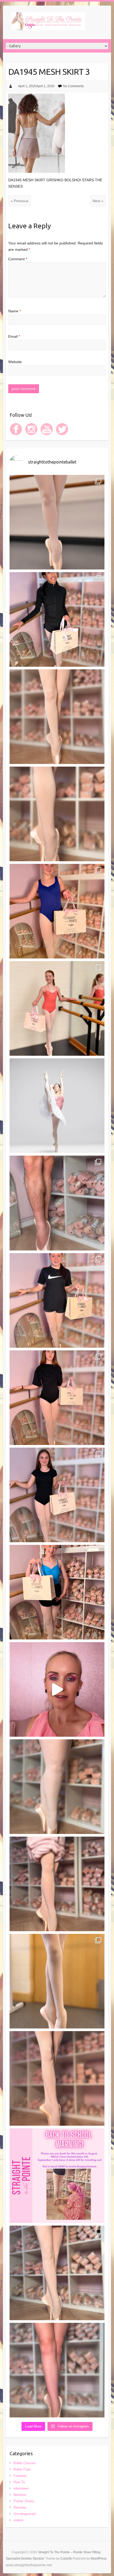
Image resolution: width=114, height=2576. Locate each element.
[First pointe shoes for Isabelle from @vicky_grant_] (57, 1398)
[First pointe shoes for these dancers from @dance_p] (57, 1008)
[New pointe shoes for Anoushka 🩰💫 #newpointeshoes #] (57, 619)
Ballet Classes (25, 2463)
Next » (98, 201)
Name (14, 311)
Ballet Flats (22, 2469)
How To (19, 2482)
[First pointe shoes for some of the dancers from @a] (57, 1981)
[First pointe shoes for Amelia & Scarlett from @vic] (57, 1495)
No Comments (73, 86)
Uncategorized (25, 2514)
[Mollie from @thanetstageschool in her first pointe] (57, 911)
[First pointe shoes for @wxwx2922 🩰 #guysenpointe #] (57, 1203)
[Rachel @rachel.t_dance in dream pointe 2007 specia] (57, 814)
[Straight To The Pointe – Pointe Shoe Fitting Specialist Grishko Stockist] (48, 22)
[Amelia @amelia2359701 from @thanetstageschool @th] (57, 1787)
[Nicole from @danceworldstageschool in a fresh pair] (57, 2078)
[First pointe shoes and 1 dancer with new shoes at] (57, 522)
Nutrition (20, 2495)
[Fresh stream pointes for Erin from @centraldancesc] (57, 717)
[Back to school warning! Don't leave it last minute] (57, 2176)
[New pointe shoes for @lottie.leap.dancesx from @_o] (57, 1592)
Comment (18, 259)
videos (19, 2520)
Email (14, 336)
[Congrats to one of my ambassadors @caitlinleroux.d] (57, 1106)
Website (15, 362)
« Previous (19, 201)
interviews (21, 2488)
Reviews (20, 2507)
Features (20, 2476)
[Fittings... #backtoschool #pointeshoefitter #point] (57, 1689)
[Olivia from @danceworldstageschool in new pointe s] (57, 2370)
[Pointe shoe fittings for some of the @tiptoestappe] (57, 2273)
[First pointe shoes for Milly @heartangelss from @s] (57, 1300)
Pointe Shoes (24, 2501)
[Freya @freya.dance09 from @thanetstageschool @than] (57, 1884)
